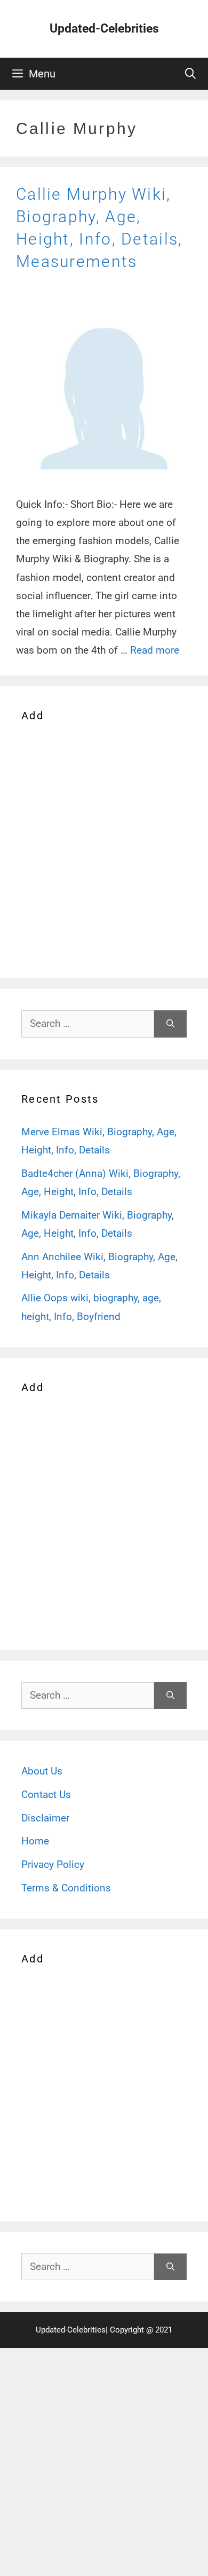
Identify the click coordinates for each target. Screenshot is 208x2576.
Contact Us (46, 1794)
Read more (155, 650)
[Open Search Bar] (190, 74)
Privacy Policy (53, 1864)
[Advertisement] (104, 848)
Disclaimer (45, 1818)
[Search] (170, 1024)
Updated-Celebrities (104, 29)
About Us (42, 1771)
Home (35, 1841)
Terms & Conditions (66, 1888)
